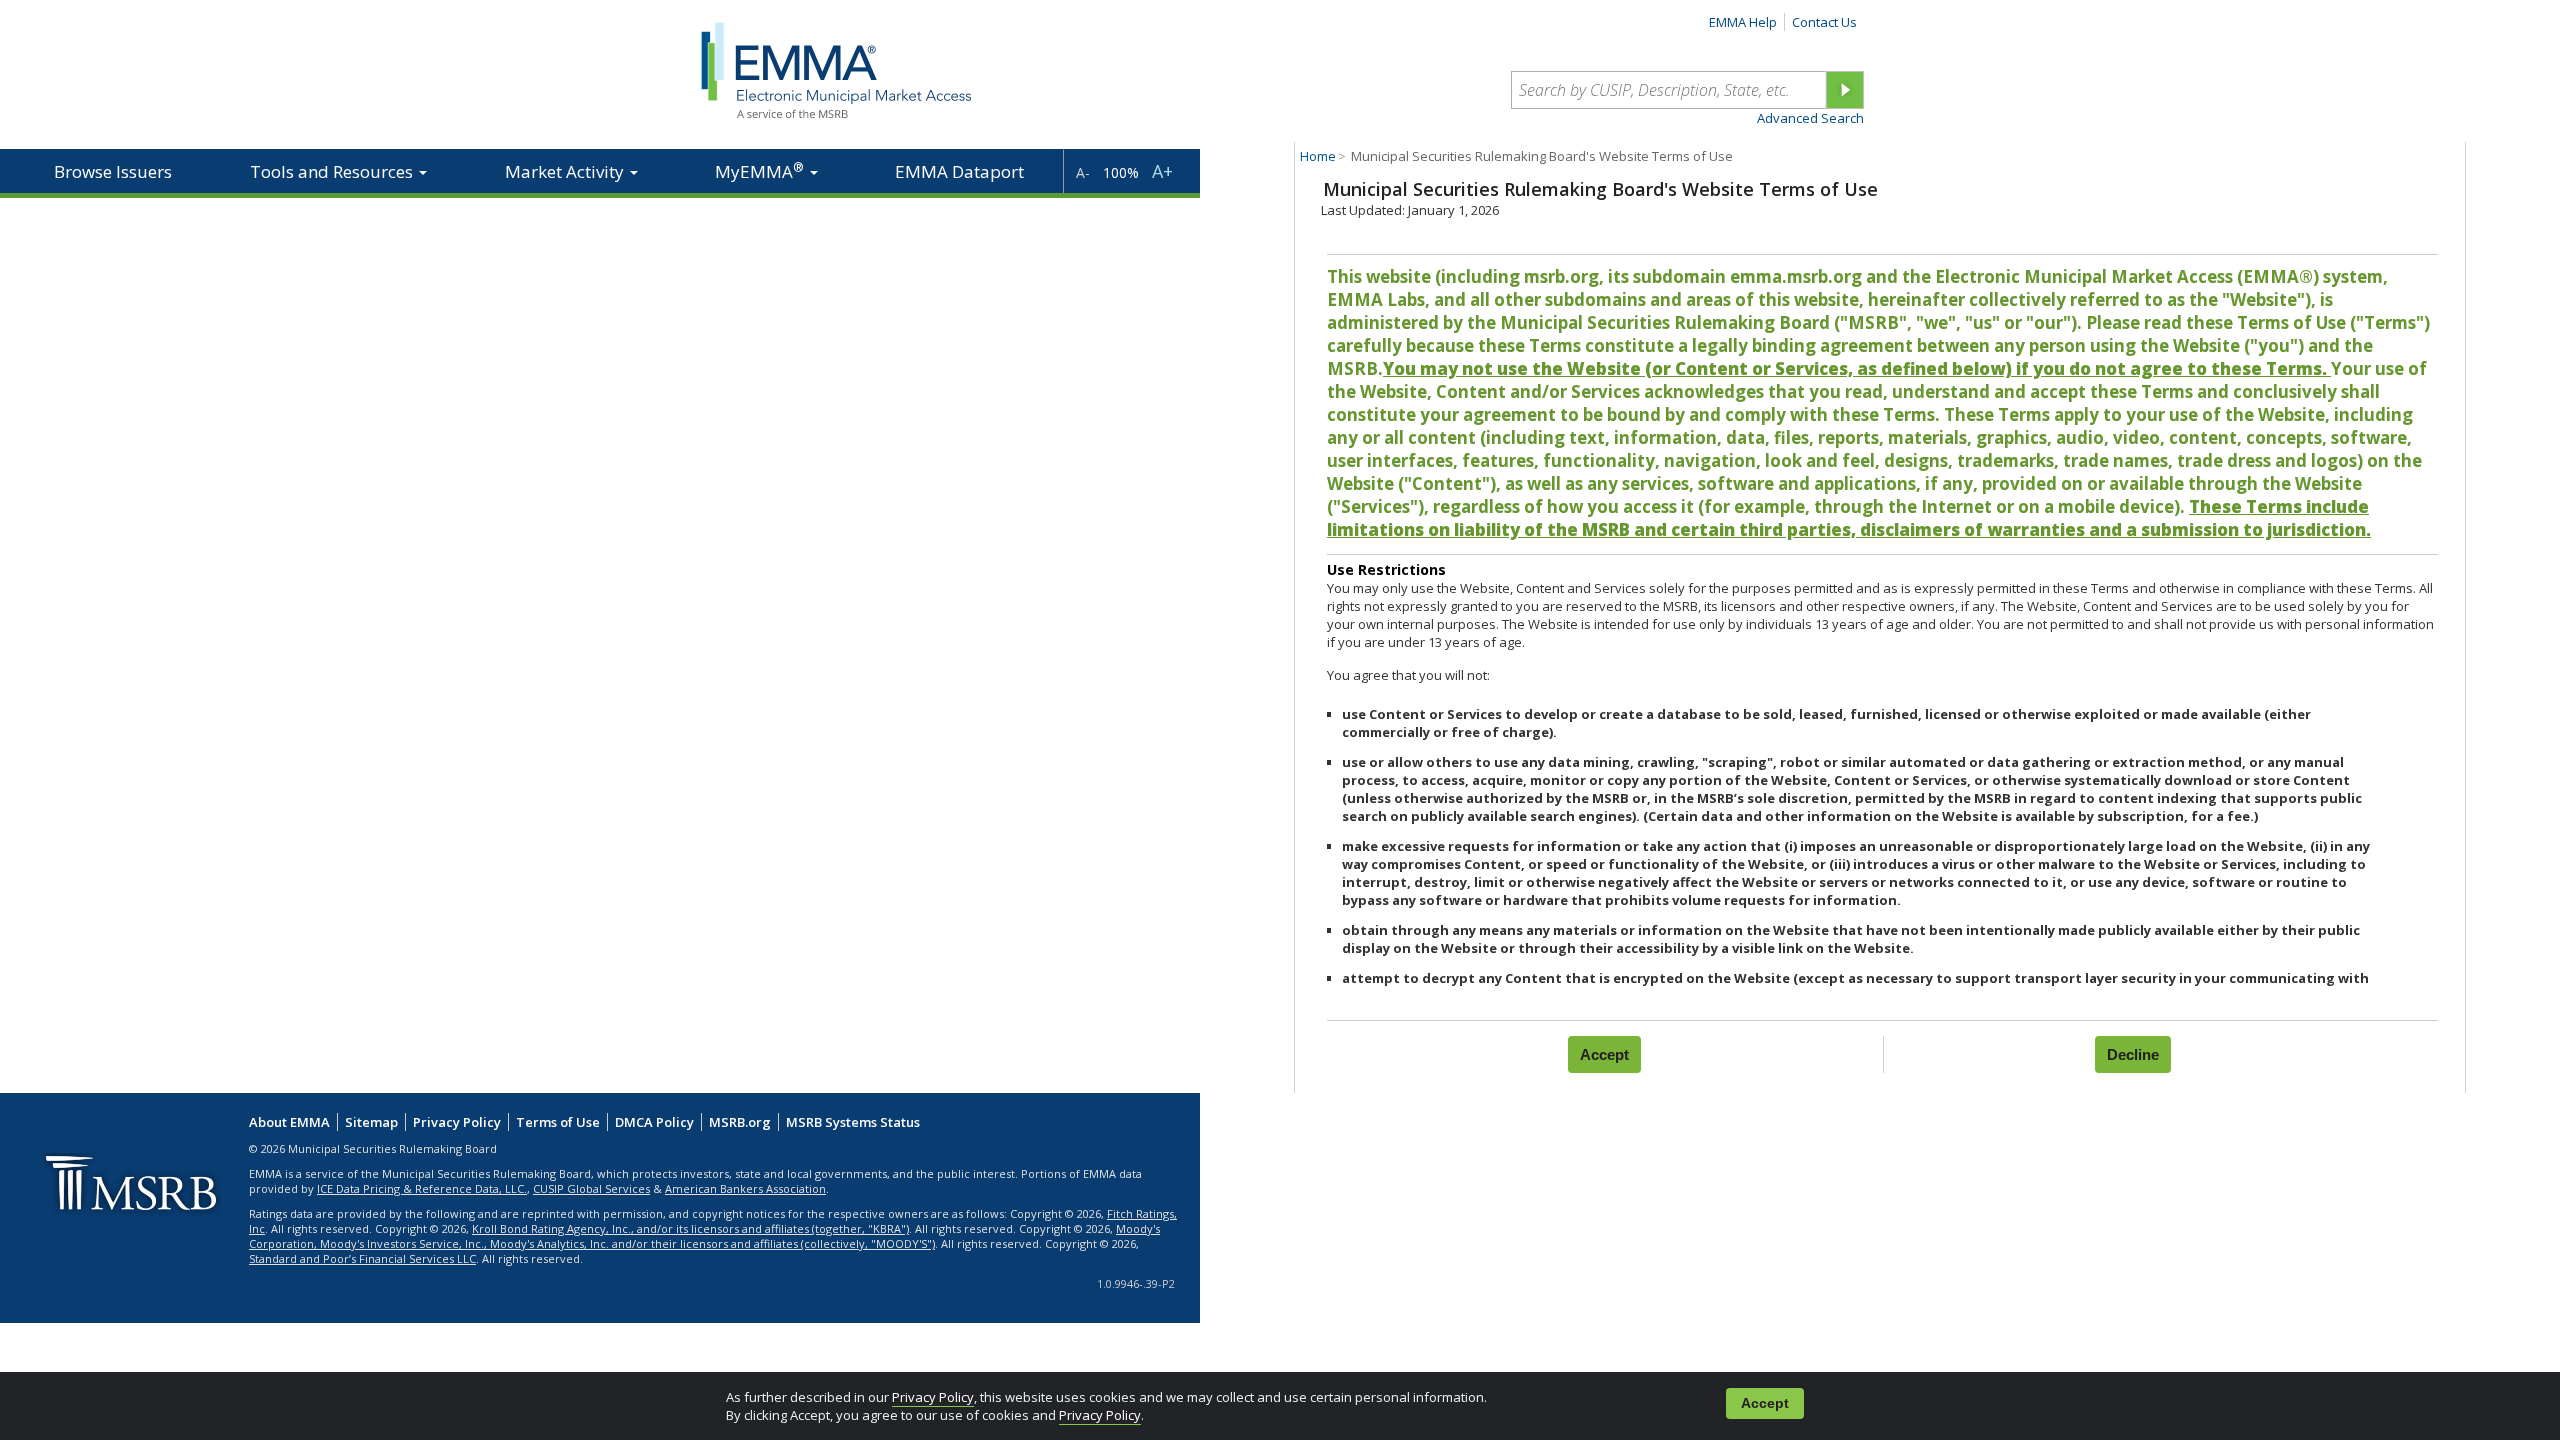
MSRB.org (740, 1122)
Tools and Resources (333, 171)
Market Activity (566, 171)
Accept (1765, 1403)
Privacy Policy (933, 1397)
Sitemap (371, 1122)
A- (1083, 172)
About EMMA (289, 1122)
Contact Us (1824, 22)
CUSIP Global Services (591, 1188)
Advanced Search (1810, 118)
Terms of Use (558, 1122)
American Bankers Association (745, 1188)
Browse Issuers (113, 171)
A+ (1162, 171)
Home (1318, 156)
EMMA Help (1743, 22)
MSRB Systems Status (853, 1122)
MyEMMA (759, 170)
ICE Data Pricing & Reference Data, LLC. (422, 1188)
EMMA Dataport (959, 171)
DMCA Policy (654, 1122)
